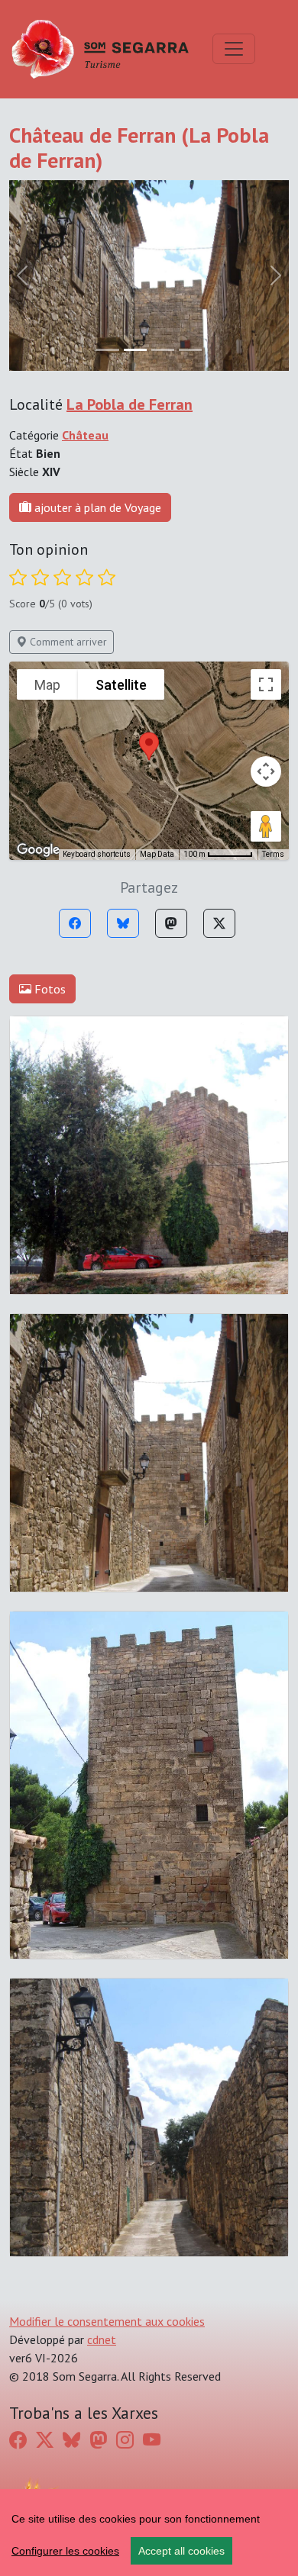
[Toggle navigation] (234, 49)
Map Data (157, 854)
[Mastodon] (171, 923)
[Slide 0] (108, 350)
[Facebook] (75, 923)
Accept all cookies (181, 2551)
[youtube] (152, 2439)
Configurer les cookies (65, 2551)
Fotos (49, 989)
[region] (149, 2533)
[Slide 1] (135, 350)
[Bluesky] (123, 923)
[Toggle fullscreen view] (266, 684)
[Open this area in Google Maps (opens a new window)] (38, 850)
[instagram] (125, 2439)
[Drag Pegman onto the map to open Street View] (266, 826)
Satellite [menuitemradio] (121, 685)
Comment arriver (67, 642)
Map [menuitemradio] (47, 685)
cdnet (102, 2339)
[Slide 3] (190, 350)
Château (85, 435)
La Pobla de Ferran (130, 404)
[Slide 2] (163, 350)
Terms (273, 854)
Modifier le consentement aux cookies (107, 2321)
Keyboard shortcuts (97, 854)
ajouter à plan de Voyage (96, 507)
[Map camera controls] (266, 771)
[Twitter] (219, 923)
